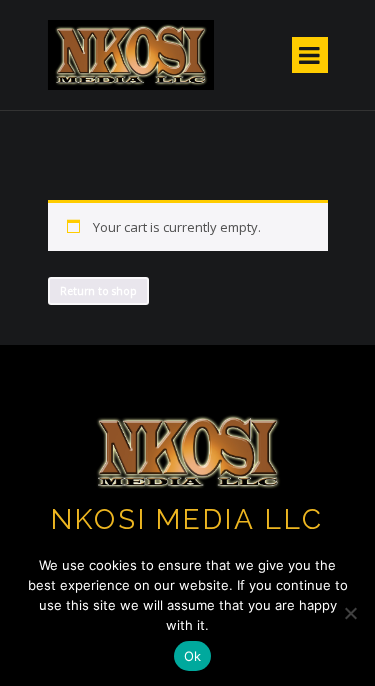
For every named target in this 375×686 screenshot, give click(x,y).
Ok (193, 656)
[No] (350, 613)
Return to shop (98, 291)
